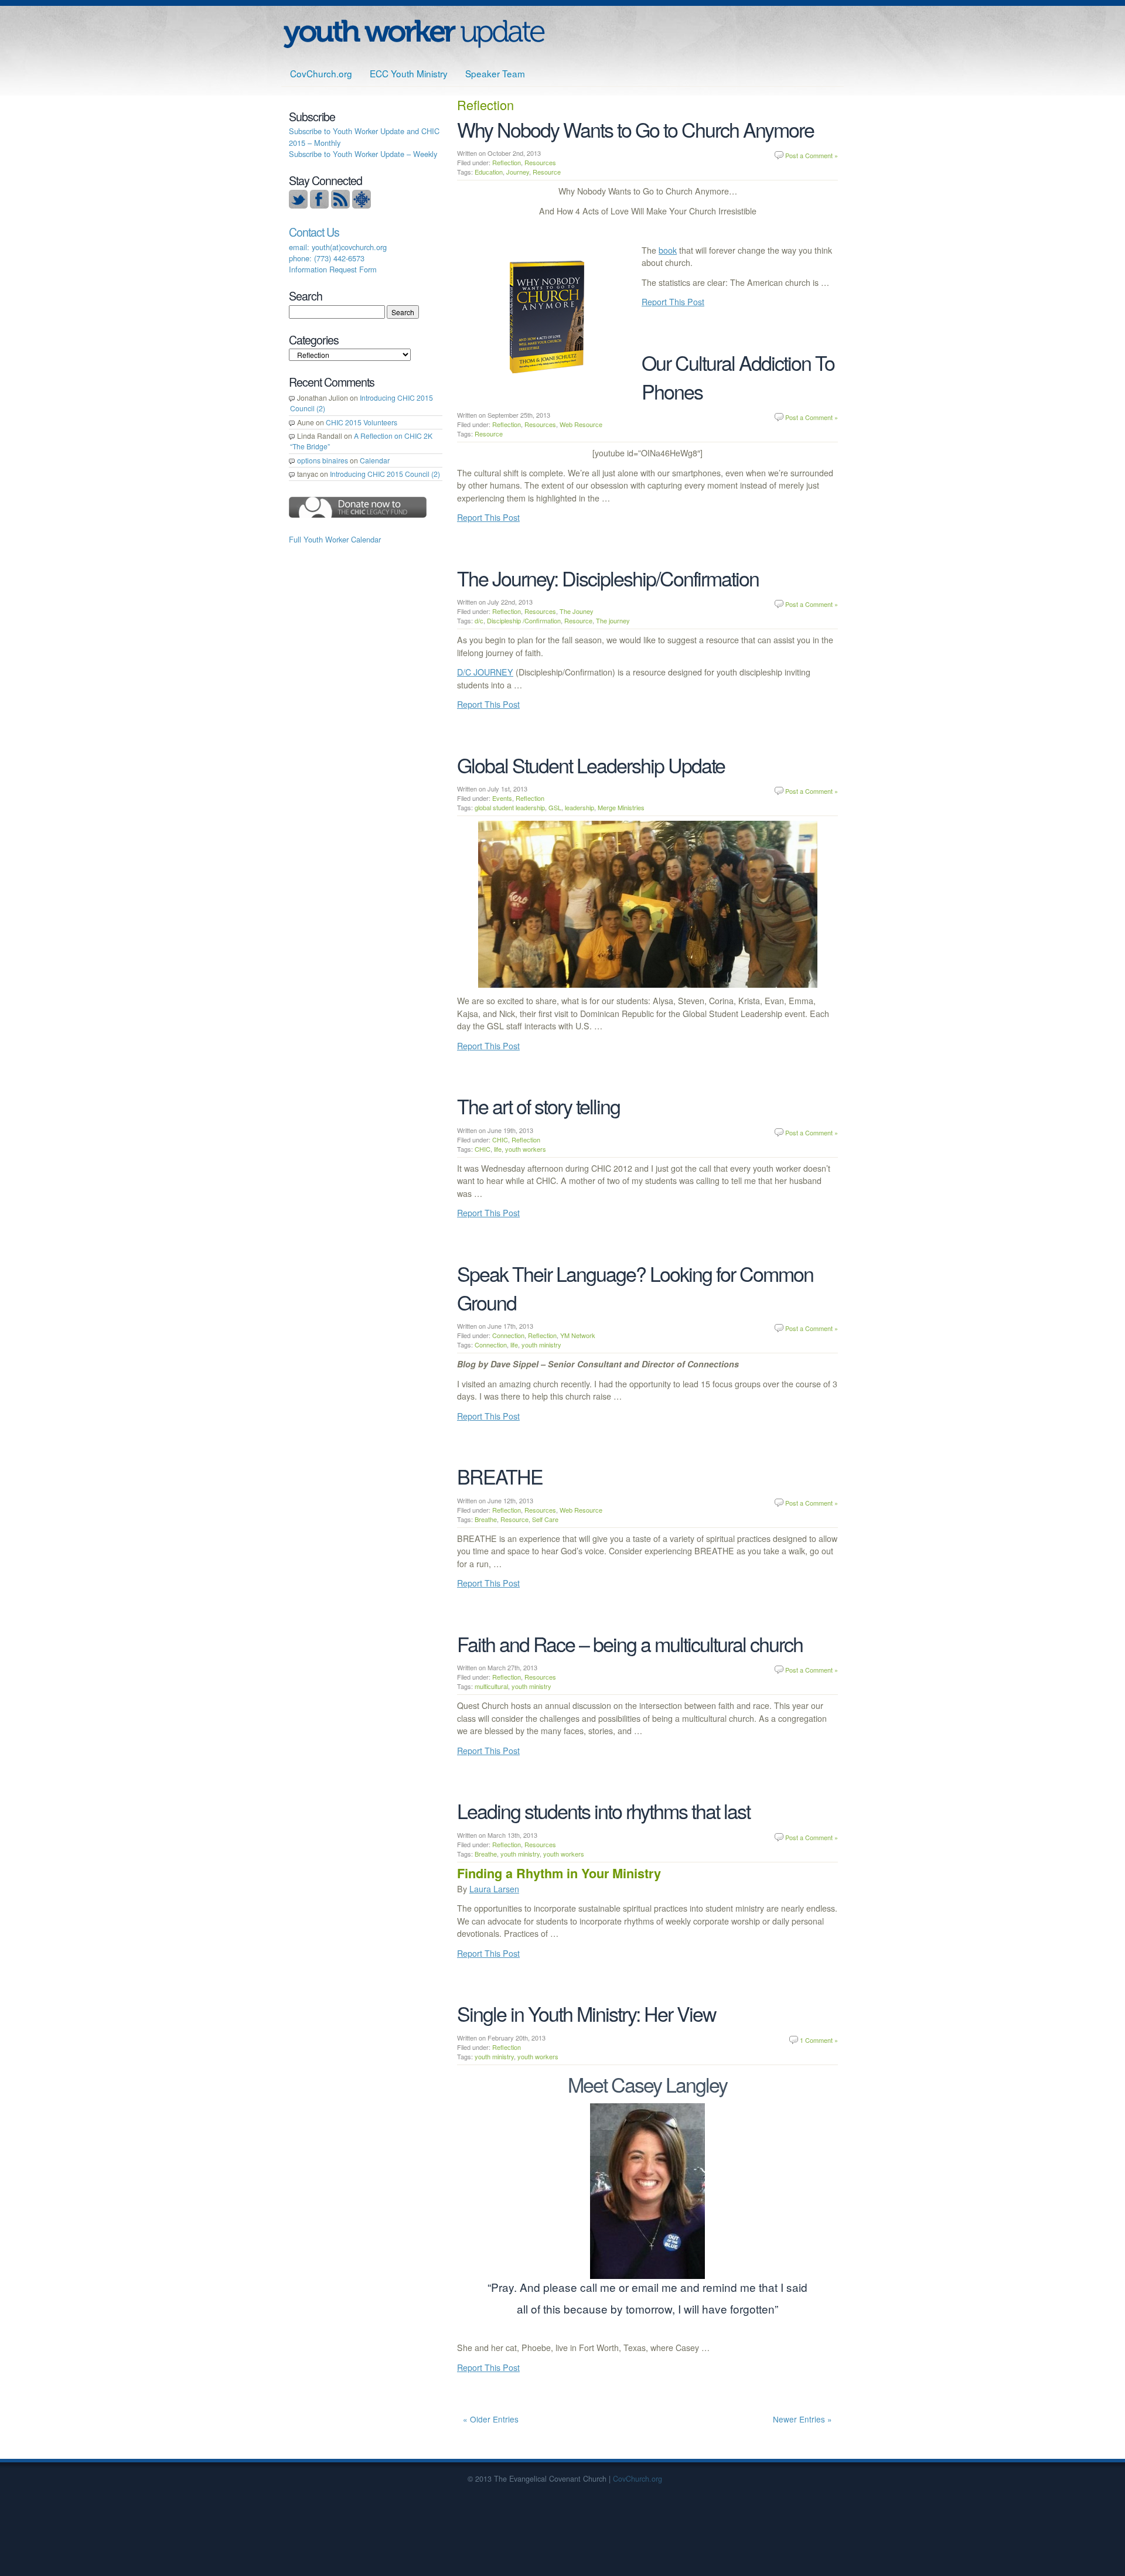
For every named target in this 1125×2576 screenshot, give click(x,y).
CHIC (500, 1139)
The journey (613, 620)
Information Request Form (333, 269)
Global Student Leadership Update (591, 765)
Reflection (507, 162)
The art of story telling (538, 1106)
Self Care (545, 1519)
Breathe (486, 1519)
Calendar (375, 460)
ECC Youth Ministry (409, 73)
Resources (540, 162)
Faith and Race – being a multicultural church (630, 1644)
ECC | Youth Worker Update (414, 34)
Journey (518, 172)
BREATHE (500, 1476)
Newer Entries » (802, 2419)
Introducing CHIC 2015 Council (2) (385, 474)
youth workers (526, 1149)
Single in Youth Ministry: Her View (587, 2013)
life (498, 1149)
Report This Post (673, 302)
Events (502, 798)
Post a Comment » (812, 155)
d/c (479, 620)
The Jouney (577, 611)
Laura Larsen (494, 1889)
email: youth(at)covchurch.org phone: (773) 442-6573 (338, 253)
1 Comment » (819, 2040)
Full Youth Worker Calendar (335, 539)
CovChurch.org (321, 73)
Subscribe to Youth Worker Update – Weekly (363, 154)
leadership (579, 807)
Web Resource (581, 424)
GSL (555, 807)
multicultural (491, 1686)
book (668, 250)
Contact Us (314, 232)
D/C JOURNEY (485, 672)
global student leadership (510, 807)
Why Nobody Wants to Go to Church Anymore (635, 129)
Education (489, 172)
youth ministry (541, 1345)
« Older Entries (491, 2419)
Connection (508, 1335)
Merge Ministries (621, 807)
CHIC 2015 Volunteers (362, 422)
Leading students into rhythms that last (604, 1811)
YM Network (578, 1335)
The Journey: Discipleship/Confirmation (608, 578)
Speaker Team (495, 73)
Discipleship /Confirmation (524, 620)
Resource (547, 172)
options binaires (323, 460)
